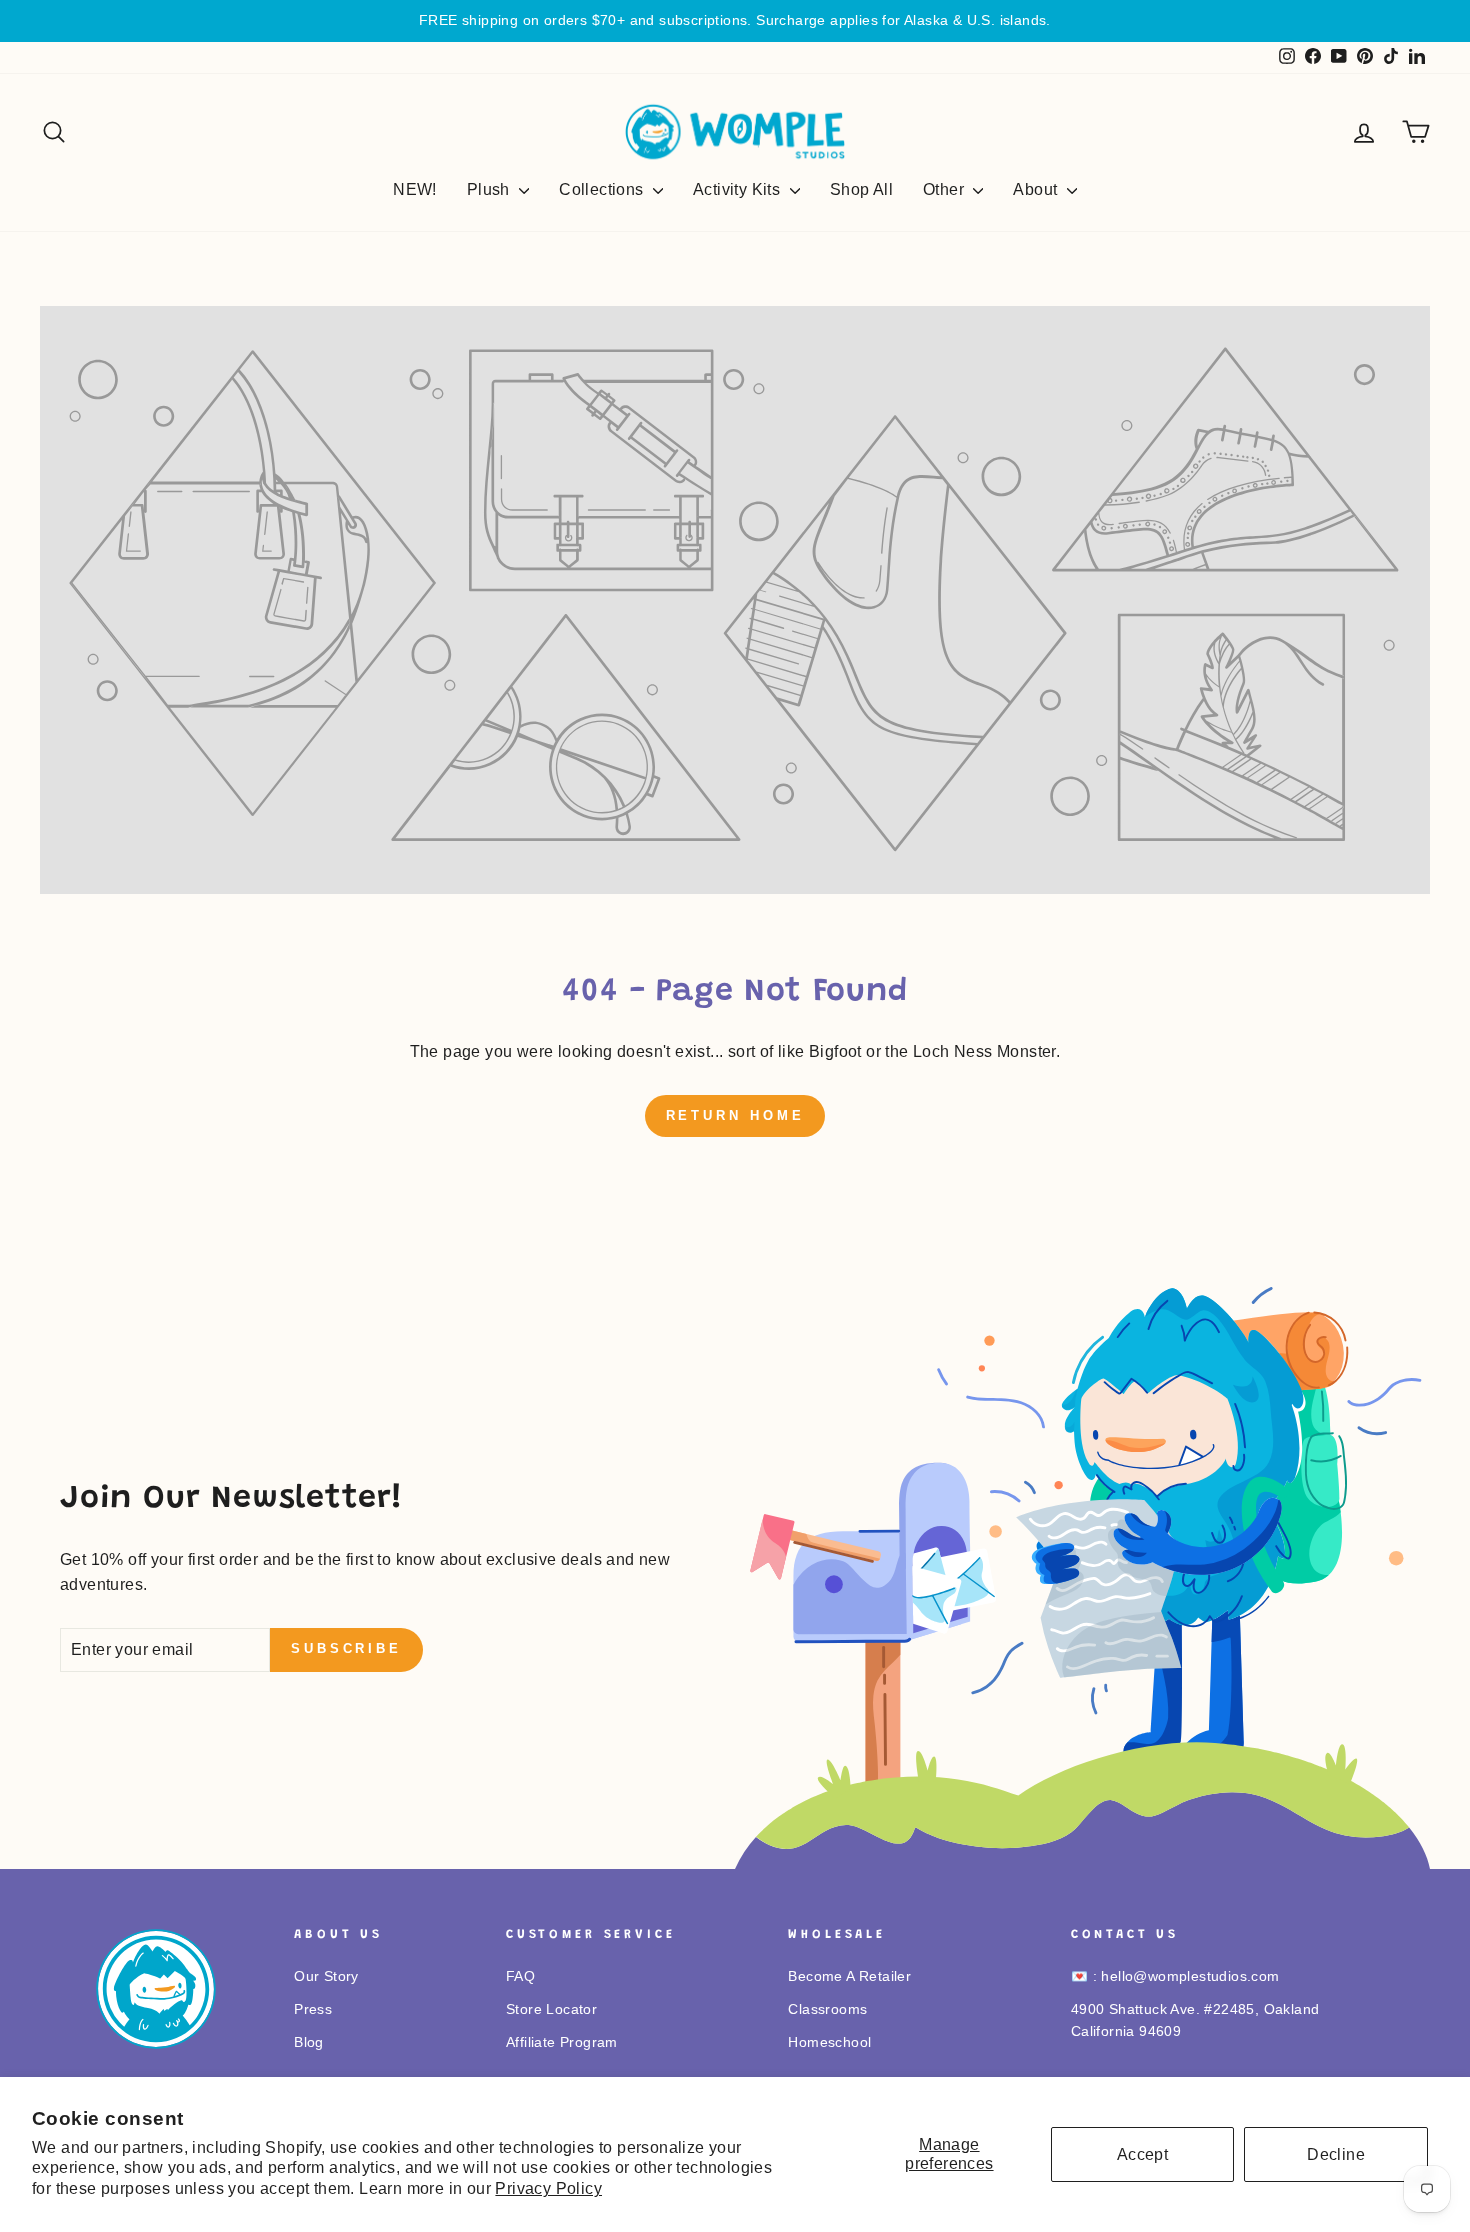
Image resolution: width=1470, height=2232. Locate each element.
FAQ (520, 1976)
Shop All (861, 189)
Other (945, 189)
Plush (490, 189)
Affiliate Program (562, 2042)
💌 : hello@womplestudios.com (1175, 1976)
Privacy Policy (548, 2188)
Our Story (326, 1976)
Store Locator (551, 2009)
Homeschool (829, 2042)
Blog (309, 2042)
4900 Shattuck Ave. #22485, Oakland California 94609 (1195, 2020)
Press (313, 2009)
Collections (603, 189)
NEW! (415, 189)
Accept (1142, 2154)
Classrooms (827, 2009)
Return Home (735, 1115)
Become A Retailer (849, 1976)
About (1037, 189)
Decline (1336, 2154)
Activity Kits (739, 189)
